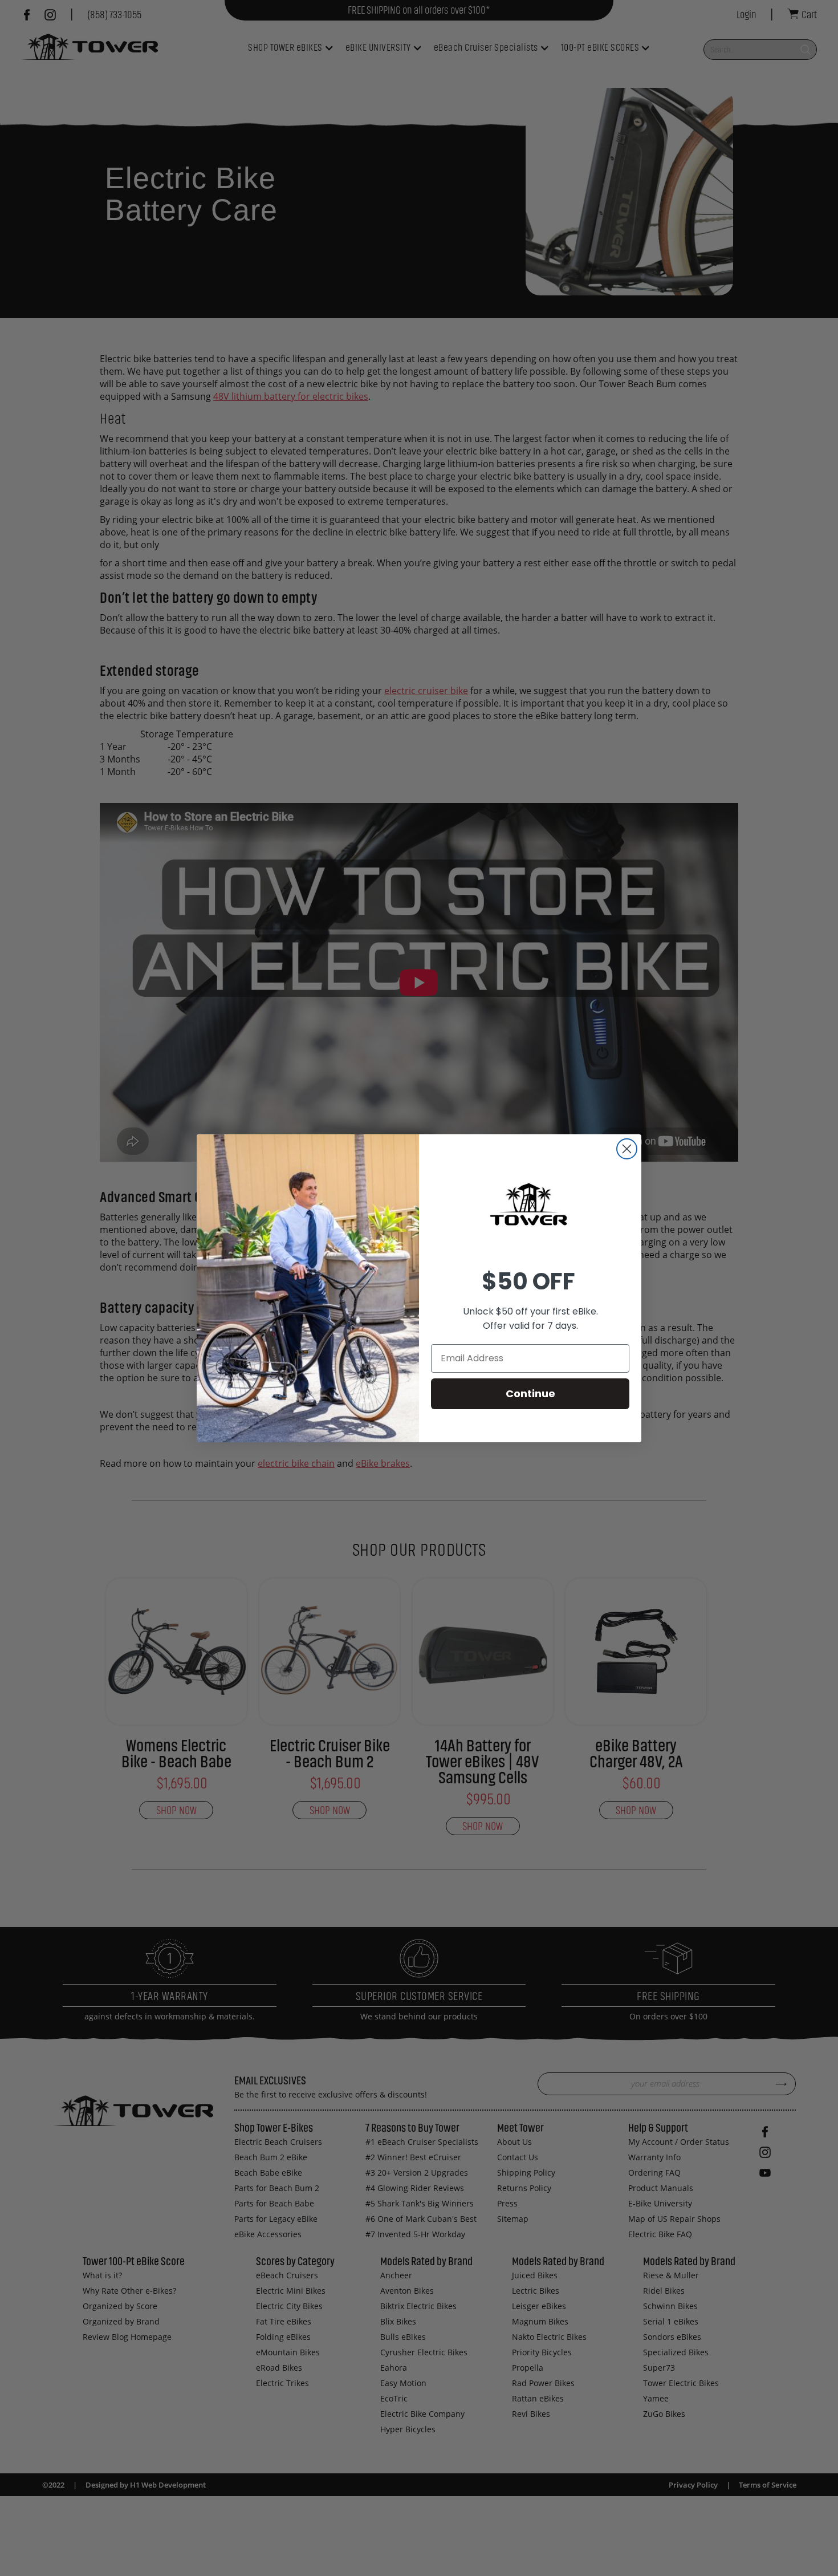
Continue (530, 1394)
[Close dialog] (627, 1149)
